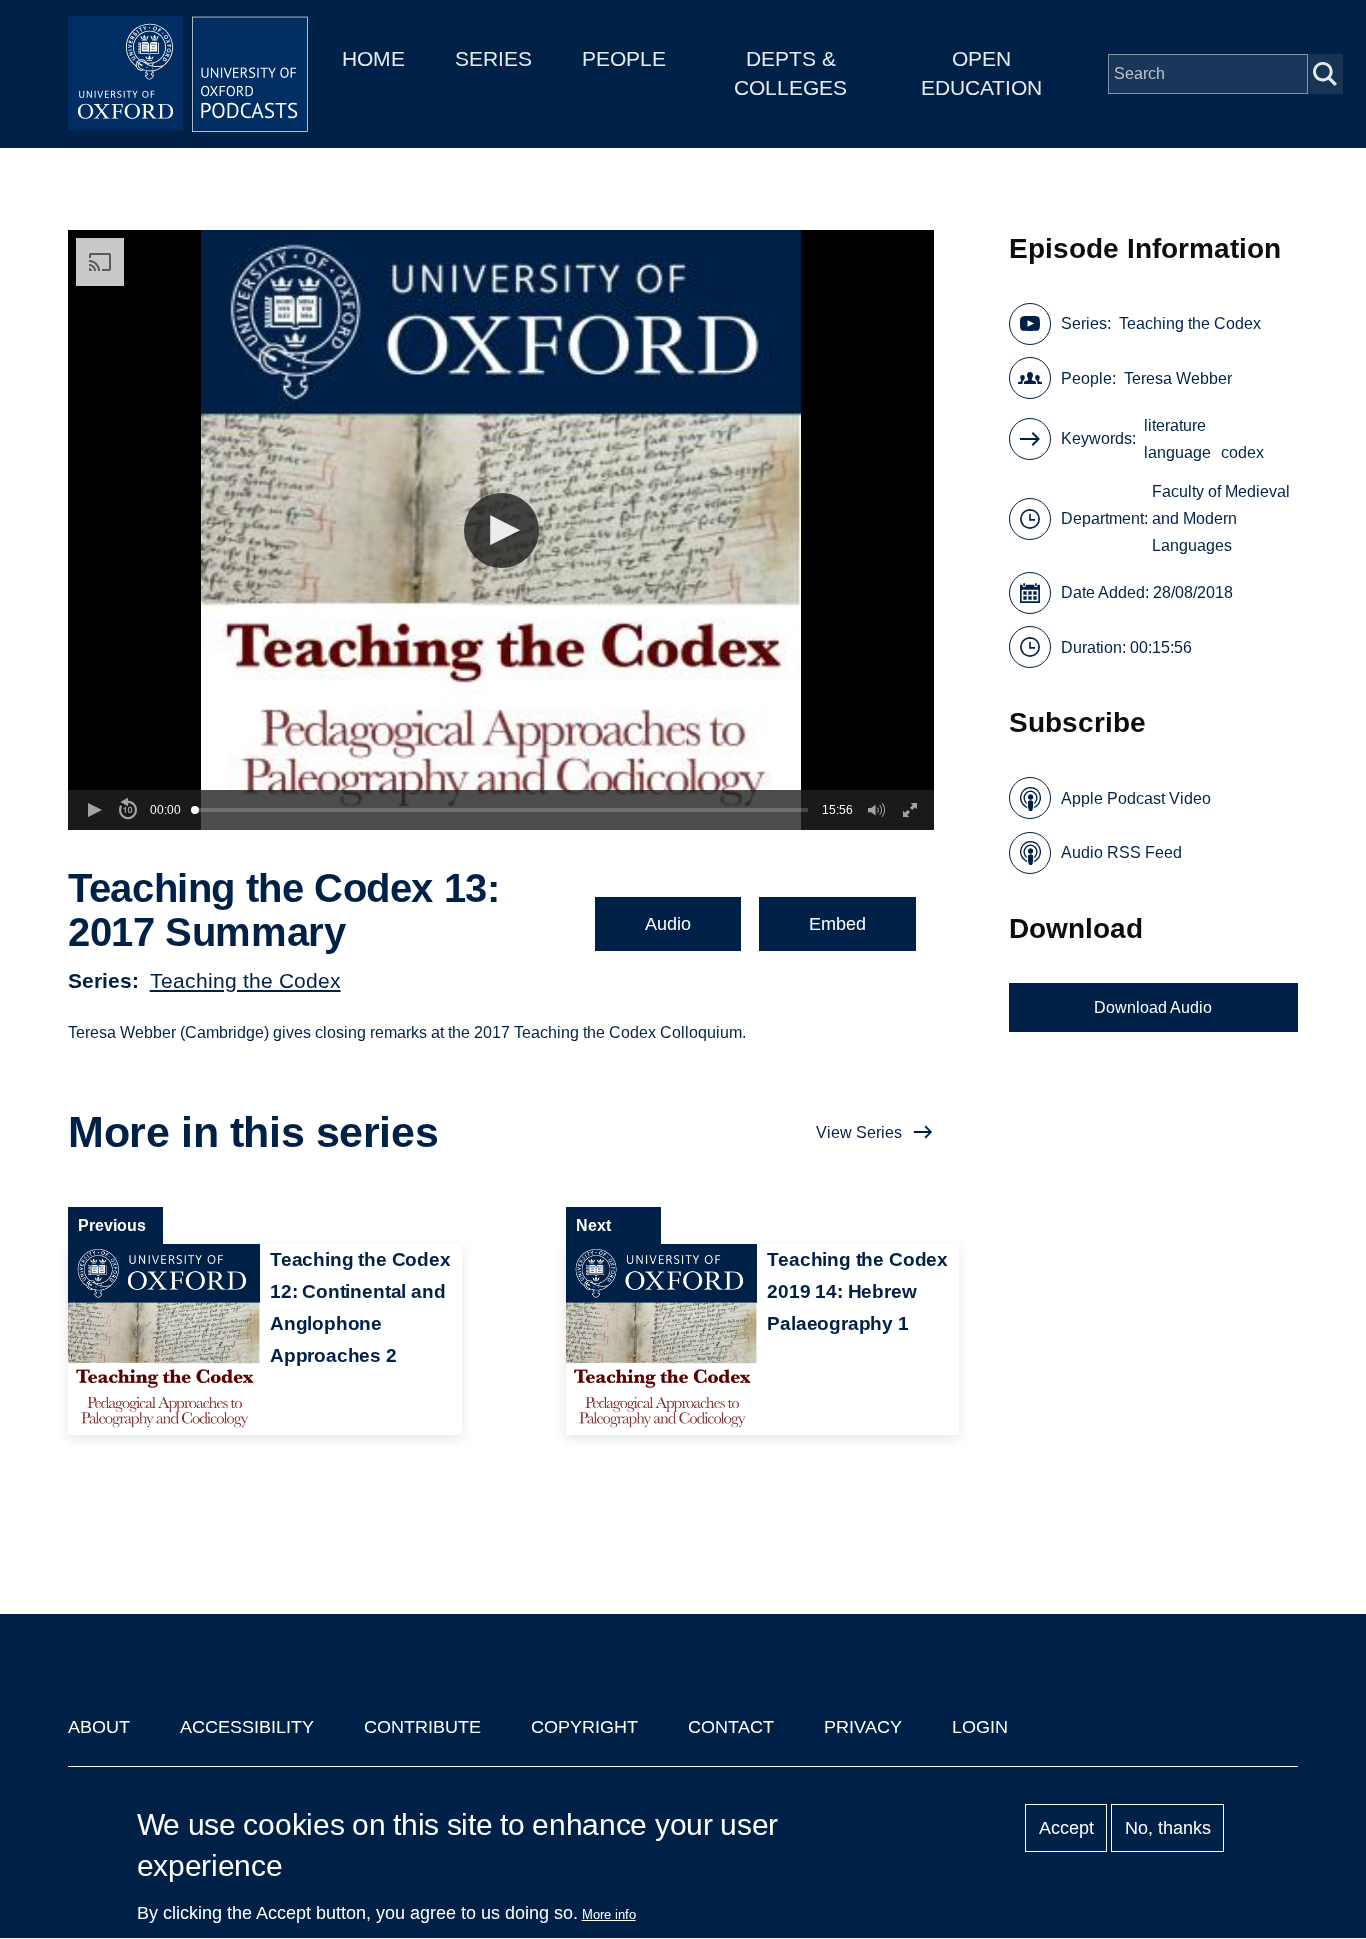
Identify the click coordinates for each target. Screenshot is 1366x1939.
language (1177, 452)
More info (609, 1914)
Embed (837, 924)
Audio (668, 924)
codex (1242, 452)
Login (980, 1727)
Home (373, 58)
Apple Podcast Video (1136, 798)
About (99, 1727)
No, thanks (1168, 1828)
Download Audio (1153, 1007)
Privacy (863, 1727)
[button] (501, 530)
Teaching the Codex (245, 980)
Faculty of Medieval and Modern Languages (1221, 518)
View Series (859, 1132)
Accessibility (247, 1727)
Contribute (422, 1727)
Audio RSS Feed (1121, 852)
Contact (731, 1727)
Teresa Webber (1178, 378)
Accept (1066, 1828)
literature (1175, 425)
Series (493, 58)
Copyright (584, 1727)
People (624, 58)
